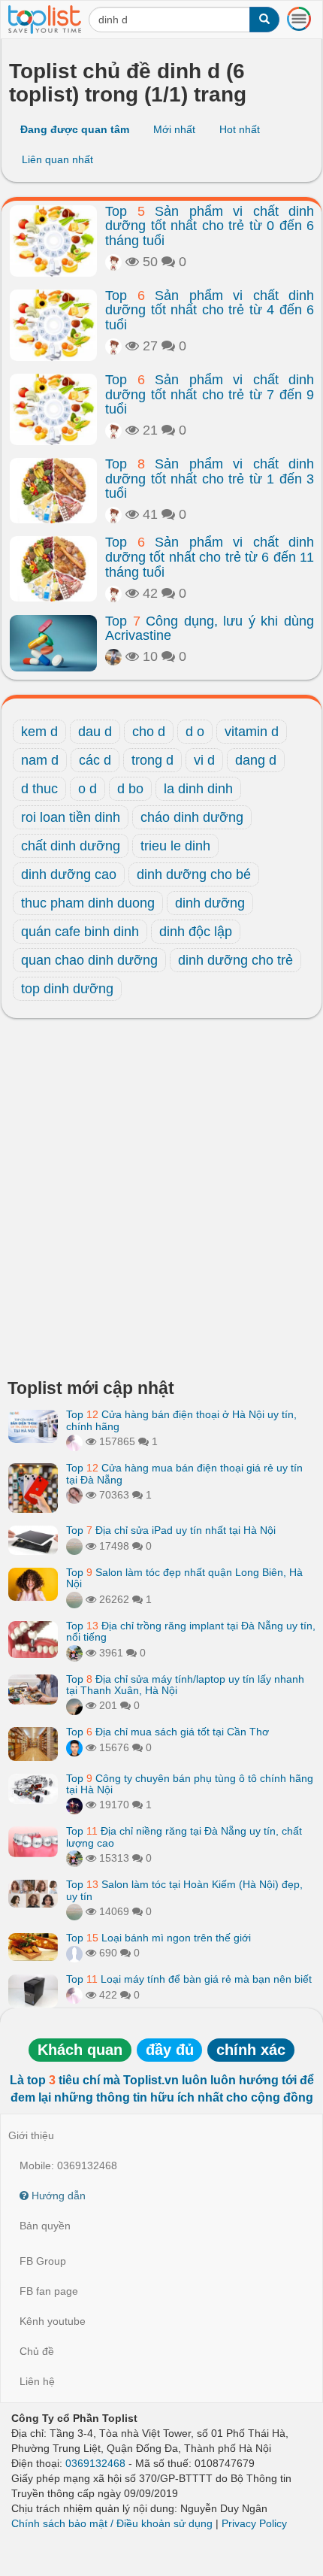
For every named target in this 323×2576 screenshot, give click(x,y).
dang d (256, 760)
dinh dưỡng (210, 903)
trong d (152, 760)
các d (95, 760)
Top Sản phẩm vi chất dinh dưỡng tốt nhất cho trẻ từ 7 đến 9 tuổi (210, 395)
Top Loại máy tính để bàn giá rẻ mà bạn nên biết (189, 1979)
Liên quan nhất (57, 159)
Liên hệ (37, 2381)
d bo (130, 789)
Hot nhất (240, 129)
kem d (39, 732)
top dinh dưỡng (67, 989)
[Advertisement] (161, 1202)
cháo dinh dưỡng (192, 817)
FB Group (43, 2261)
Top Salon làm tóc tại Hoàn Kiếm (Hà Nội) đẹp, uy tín (184, 1890)
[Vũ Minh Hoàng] (74, 1805)
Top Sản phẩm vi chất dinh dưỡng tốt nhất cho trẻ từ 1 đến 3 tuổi (210, 479)
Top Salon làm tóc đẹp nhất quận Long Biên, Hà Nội (184, 1578)
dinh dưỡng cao (69, 874)
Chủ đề (37, 2351)
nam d (40, 760)
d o (195, 732)
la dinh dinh (198, 789)
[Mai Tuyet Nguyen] (74, 1653)
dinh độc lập (196, 932)
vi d (204, 760)
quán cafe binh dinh (80, 932)
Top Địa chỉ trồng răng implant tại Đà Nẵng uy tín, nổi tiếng (191, 1631)
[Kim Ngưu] (113, 262)
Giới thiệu (31, 2135)
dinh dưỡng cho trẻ (235, 960)
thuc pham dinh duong (88, 903)
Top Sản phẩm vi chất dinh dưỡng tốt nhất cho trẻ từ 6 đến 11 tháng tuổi (210, 557)
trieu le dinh (175, 846)
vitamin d (252, 732)
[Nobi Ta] (74, 1747)
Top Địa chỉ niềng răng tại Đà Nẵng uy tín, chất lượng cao (184, 1837)
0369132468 (95, 2463)
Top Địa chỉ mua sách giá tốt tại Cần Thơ (168, 1732)
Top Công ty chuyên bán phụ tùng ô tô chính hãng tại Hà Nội (190, 1784)
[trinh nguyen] (74, 1546)
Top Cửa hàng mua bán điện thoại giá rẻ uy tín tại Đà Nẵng (184, 1473)
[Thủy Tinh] (74, 1441)
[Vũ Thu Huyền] (74, 1495)
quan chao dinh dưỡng (89, 960)
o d (88, 789)
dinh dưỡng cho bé (194, 874)
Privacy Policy (254, 2523)
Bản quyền (45, 2226)
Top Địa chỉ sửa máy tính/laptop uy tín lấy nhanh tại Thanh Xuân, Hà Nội (185, 1685)
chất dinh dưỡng (71, 846)
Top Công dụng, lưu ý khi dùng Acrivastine (210, 629)
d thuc (39, 789)
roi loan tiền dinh (71, 817)
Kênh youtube (53, 2321)
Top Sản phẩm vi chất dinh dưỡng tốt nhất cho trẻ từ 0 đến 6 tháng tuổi (210, 226)
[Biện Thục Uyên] (113, 656)
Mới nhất (174, 129)
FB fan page (49, 2291)
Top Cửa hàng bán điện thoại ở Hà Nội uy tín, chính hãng (181, 1420)
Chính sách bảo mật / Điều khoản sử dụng (112, 2523)
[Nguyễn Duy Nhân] (74, 1705)
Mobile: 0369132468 (68, 2165)
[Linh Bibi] (74, 1953)
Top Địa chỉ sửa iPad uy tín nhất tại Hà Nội (171, 1530)
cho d (149, 732)
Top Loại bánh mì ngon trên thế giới (158, 1938)
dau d (95, 732)
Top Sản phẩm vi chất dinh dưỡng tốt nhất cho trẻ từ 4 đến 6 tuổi (210, 311)
